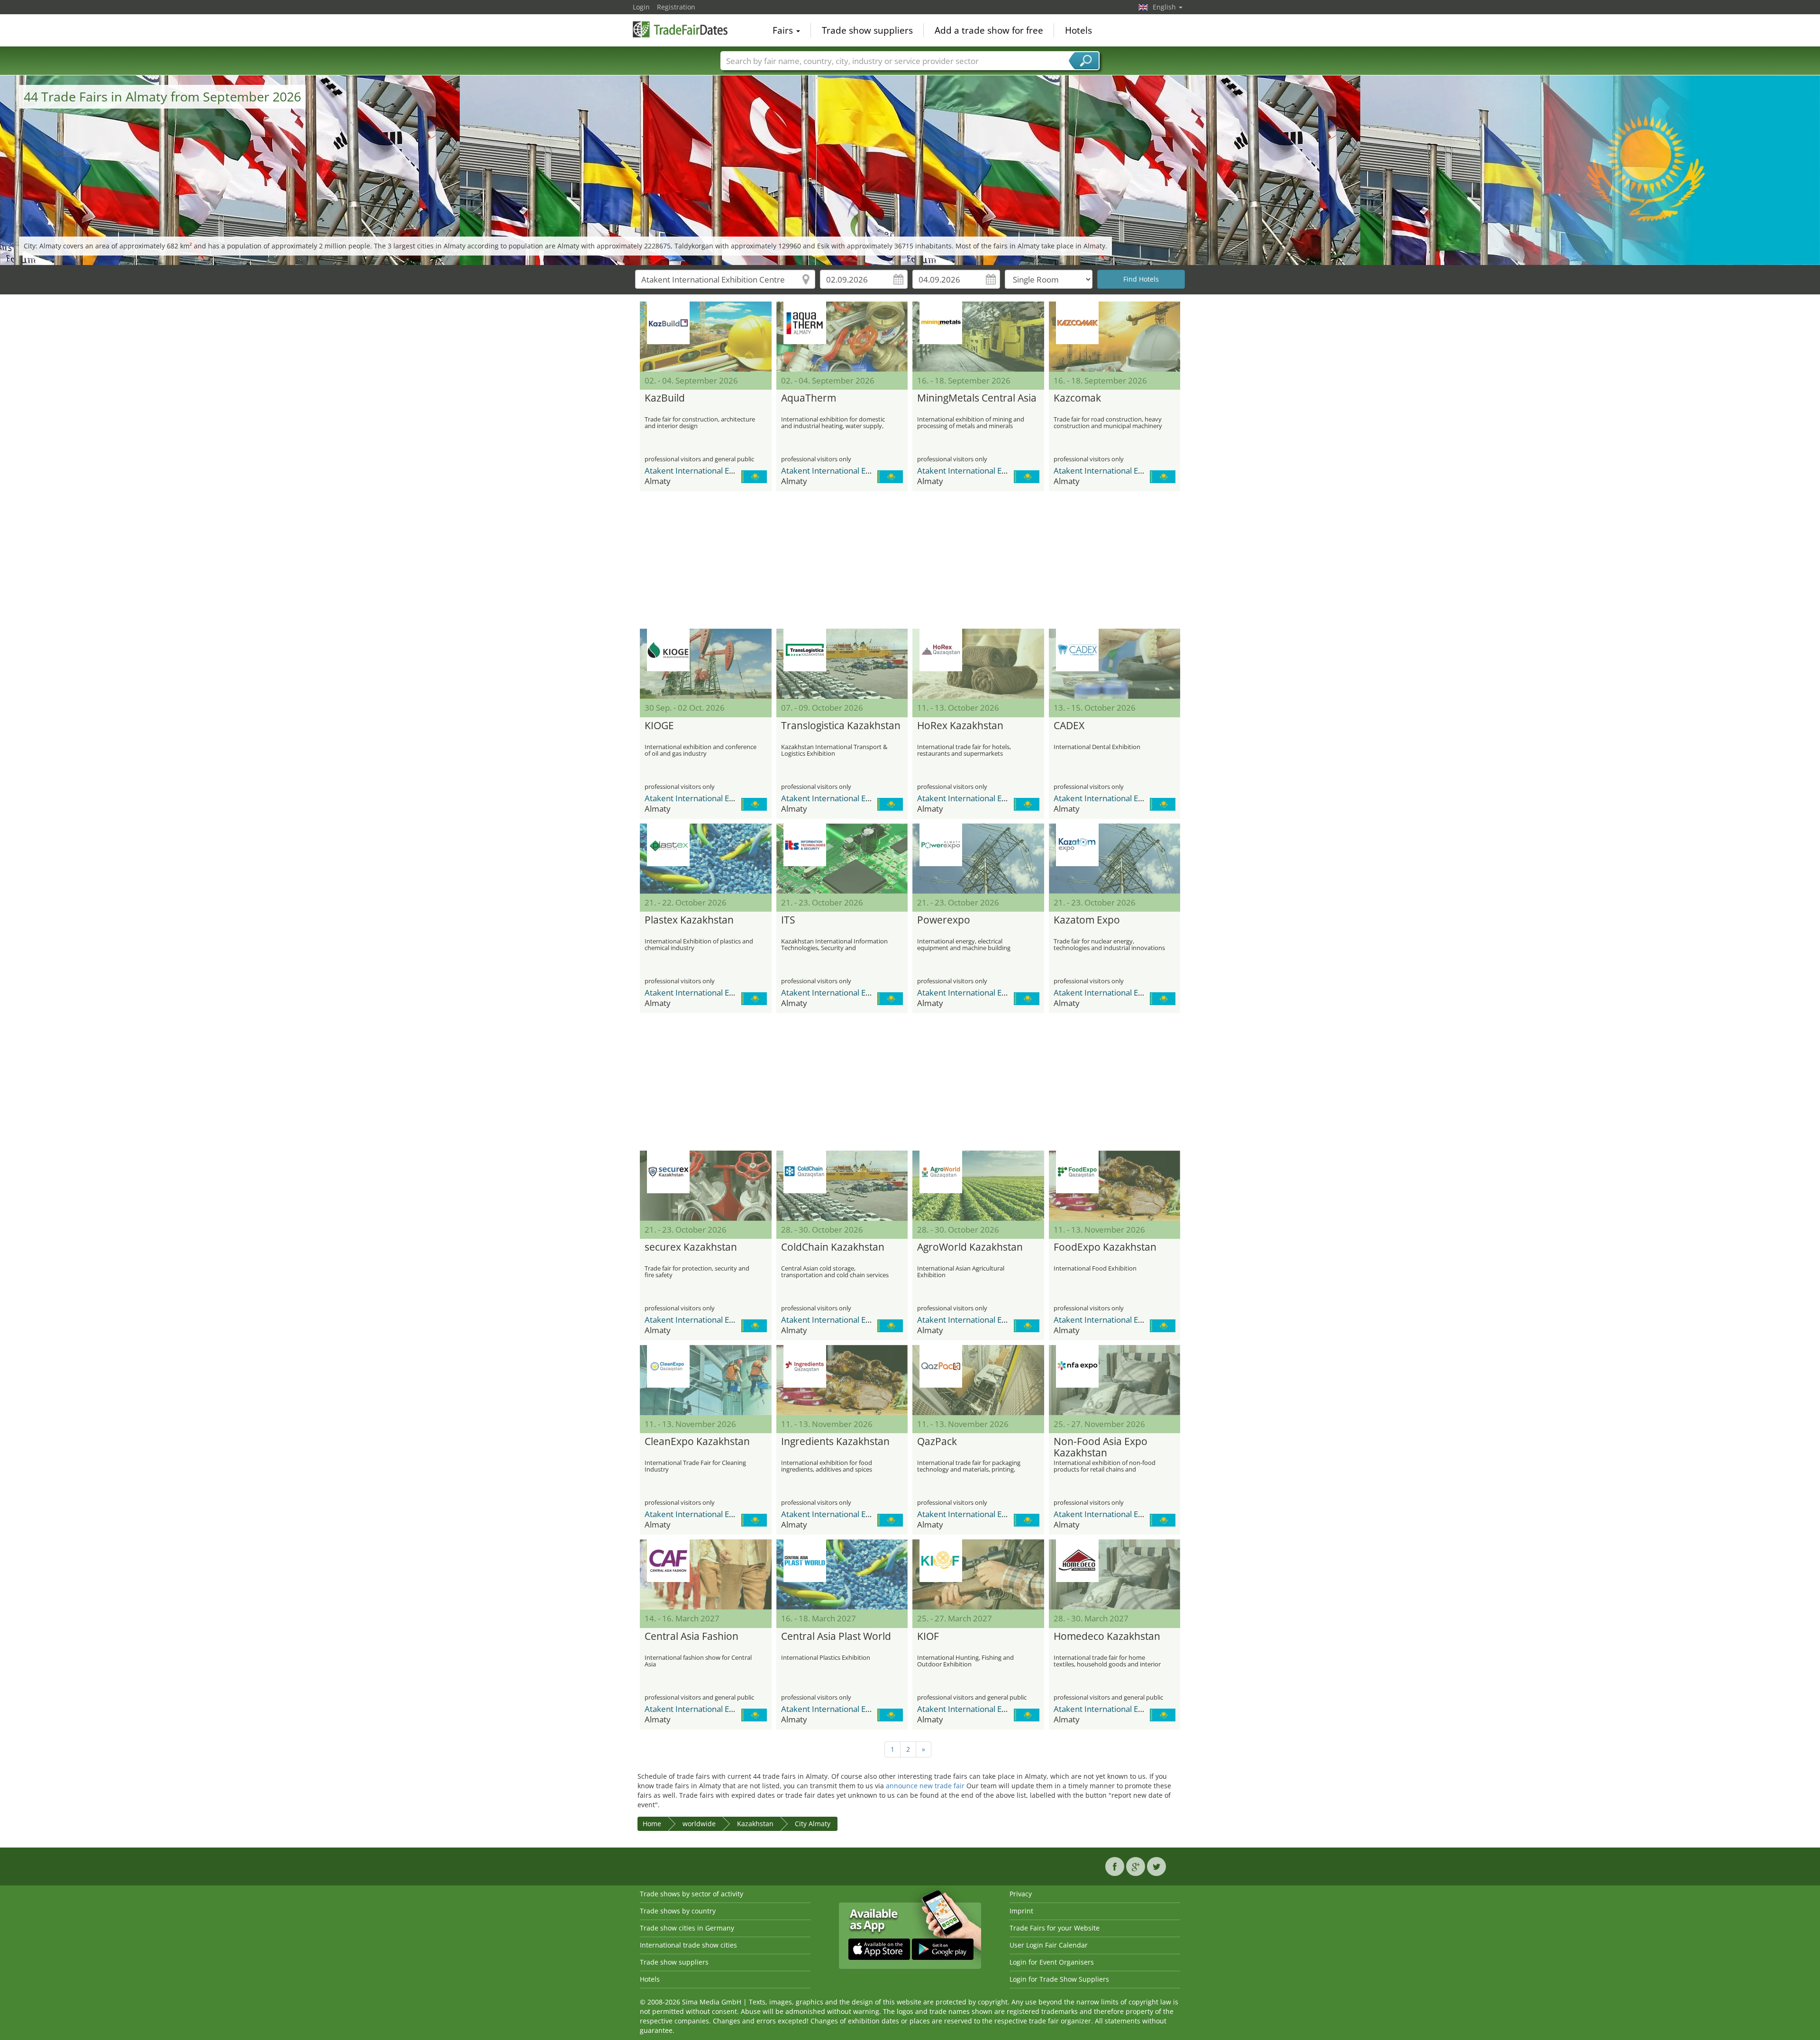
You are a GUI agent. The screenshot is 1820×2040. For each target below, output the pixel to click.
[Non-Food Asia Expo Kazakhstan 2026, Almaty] (1115, 1380)
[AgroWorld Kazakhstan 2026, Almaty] (978, 1186)
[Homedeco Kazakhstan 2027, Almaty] (1115, 1574)
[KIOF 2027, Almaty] (978, 1574)
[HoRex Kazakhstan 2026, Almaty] (978, 664)
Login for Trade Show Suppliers (1059, 1979)
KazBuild (665, 398)
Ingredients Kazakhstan (835, 1442)
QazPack (937, 1442)
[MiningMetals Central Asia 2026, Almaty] (978, 337)
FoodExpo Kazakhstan (1105, 1247)
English (1165, 7)
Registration (676, 7)
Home (652, 1824)
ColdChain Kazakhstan (833, 1247)
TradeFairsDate (680, 29)
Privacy (1021, 1894)
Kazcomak (1077, 398)
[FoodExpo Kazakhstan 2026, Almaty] (1115, 1186)
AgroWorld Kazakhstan (970, 1247)
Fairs (784, 30)
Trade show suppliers (867, 30)
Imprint (1021, 1911)
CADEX (1069, 726)
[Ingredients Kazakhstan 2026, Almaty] (842, 1380)
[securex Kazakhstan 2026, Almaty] (706, 1186)
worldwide (699, 1824)
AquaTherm (809, 398)
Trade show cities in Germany (687, 1928)
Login (641, 7)
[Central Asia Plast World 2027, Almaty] (842, 1574)
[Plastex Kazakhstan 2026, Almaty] (706, 859)
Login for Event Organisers (1052, 1962)
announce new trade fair (925, 1786)
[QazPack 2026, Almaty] (978, 1380)
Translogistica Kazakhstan (841, 726)
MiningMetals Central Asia (977, 398)
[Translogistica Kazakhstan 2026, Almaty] (842, 664)
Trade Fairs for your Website (1055, 1928)
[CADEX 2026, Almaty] (1115, 664)
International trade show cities (688, 1945)
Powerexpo (944, 920)
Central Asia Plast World (836, 1637)
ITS (788, 920)
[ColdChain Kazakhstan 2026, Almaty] (842, 1186)
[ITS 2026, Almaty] (842, 859)
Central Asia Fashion (692, 1637)
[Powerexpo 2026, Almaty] (978, 859)
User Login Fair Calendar (1049, 1945)
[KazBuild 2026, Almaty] (706, 337)
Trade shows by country (678, 1911)
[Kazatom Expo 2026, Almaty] (1115, 859)
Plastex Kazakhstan (689, 920)
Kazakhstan (755, 1824)
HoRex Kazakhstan (960, 726)
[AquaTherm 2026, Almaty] (842, 337)
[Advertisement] (910, 560)
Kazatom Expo (1087, 920)
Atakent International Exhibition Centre (716, 471)
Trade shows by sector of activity (692, 1894)
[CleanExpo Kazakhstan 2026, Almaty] (706, 1380)
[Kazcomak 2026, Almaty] (1115, 337)
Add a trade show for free (989, 30)
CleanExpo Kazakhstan (697, 1442)
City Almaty (813, 1824)
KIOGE (659, 726)
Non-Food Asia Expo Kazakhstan (1101, 1447)
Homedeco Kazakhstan (1107, 1637)
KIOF (928, 1637)
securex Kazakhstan (691, 1247)
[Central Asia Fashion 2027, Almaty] (706, 1574)
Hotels (1078, 30)
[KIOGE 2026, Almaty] (706, 664)
